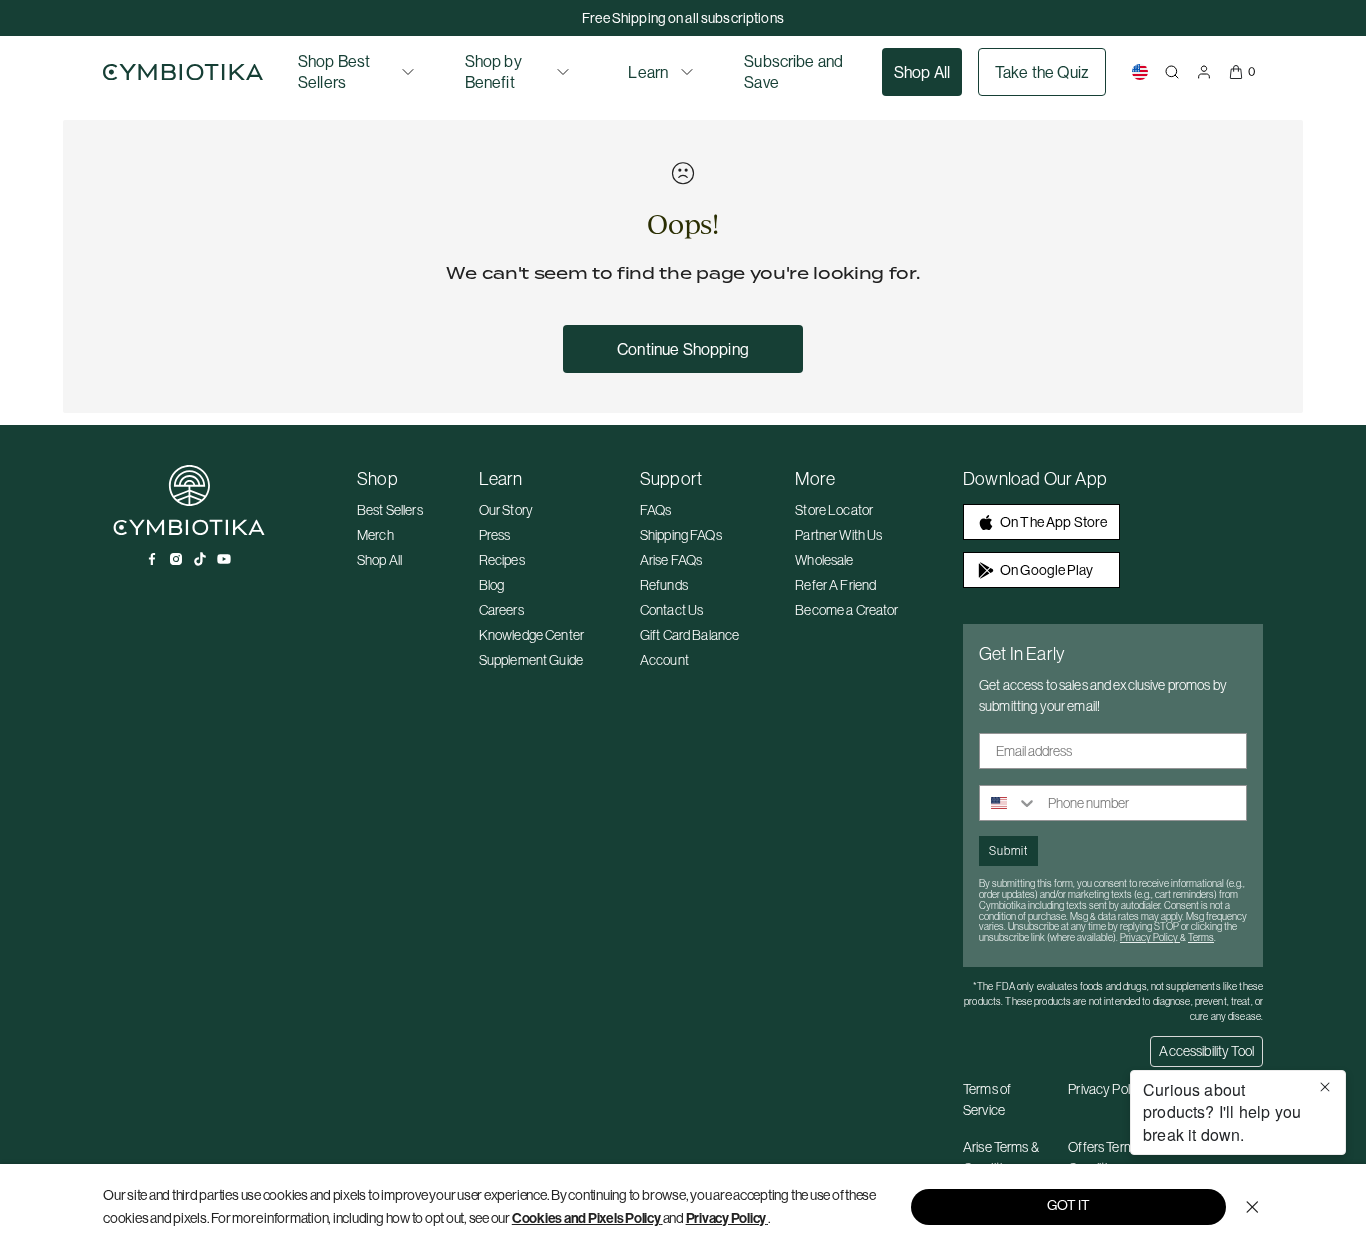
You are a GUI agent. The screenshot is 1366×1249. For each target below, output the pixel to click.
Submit (1008, 850)
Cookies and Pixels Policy (586, 1218)
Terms (1201, 937)
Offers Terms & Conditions (1109, 1157)
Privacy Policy (726, 1218)
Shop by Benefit (493, 71)
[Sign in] (1204, 72)
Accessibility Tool (1206, 1051)
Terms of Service (987, 1099)
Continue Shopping (683, 349)
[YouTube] (224, 559)
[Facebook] (152, 559)
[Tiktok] (200, 559)
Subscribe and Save (793, 71)
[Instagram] (176, 559)
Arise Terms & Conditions (1001, 1157)
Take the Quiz (1042, 72)
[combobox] (1009, 803)
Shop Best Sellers (334, 71)
